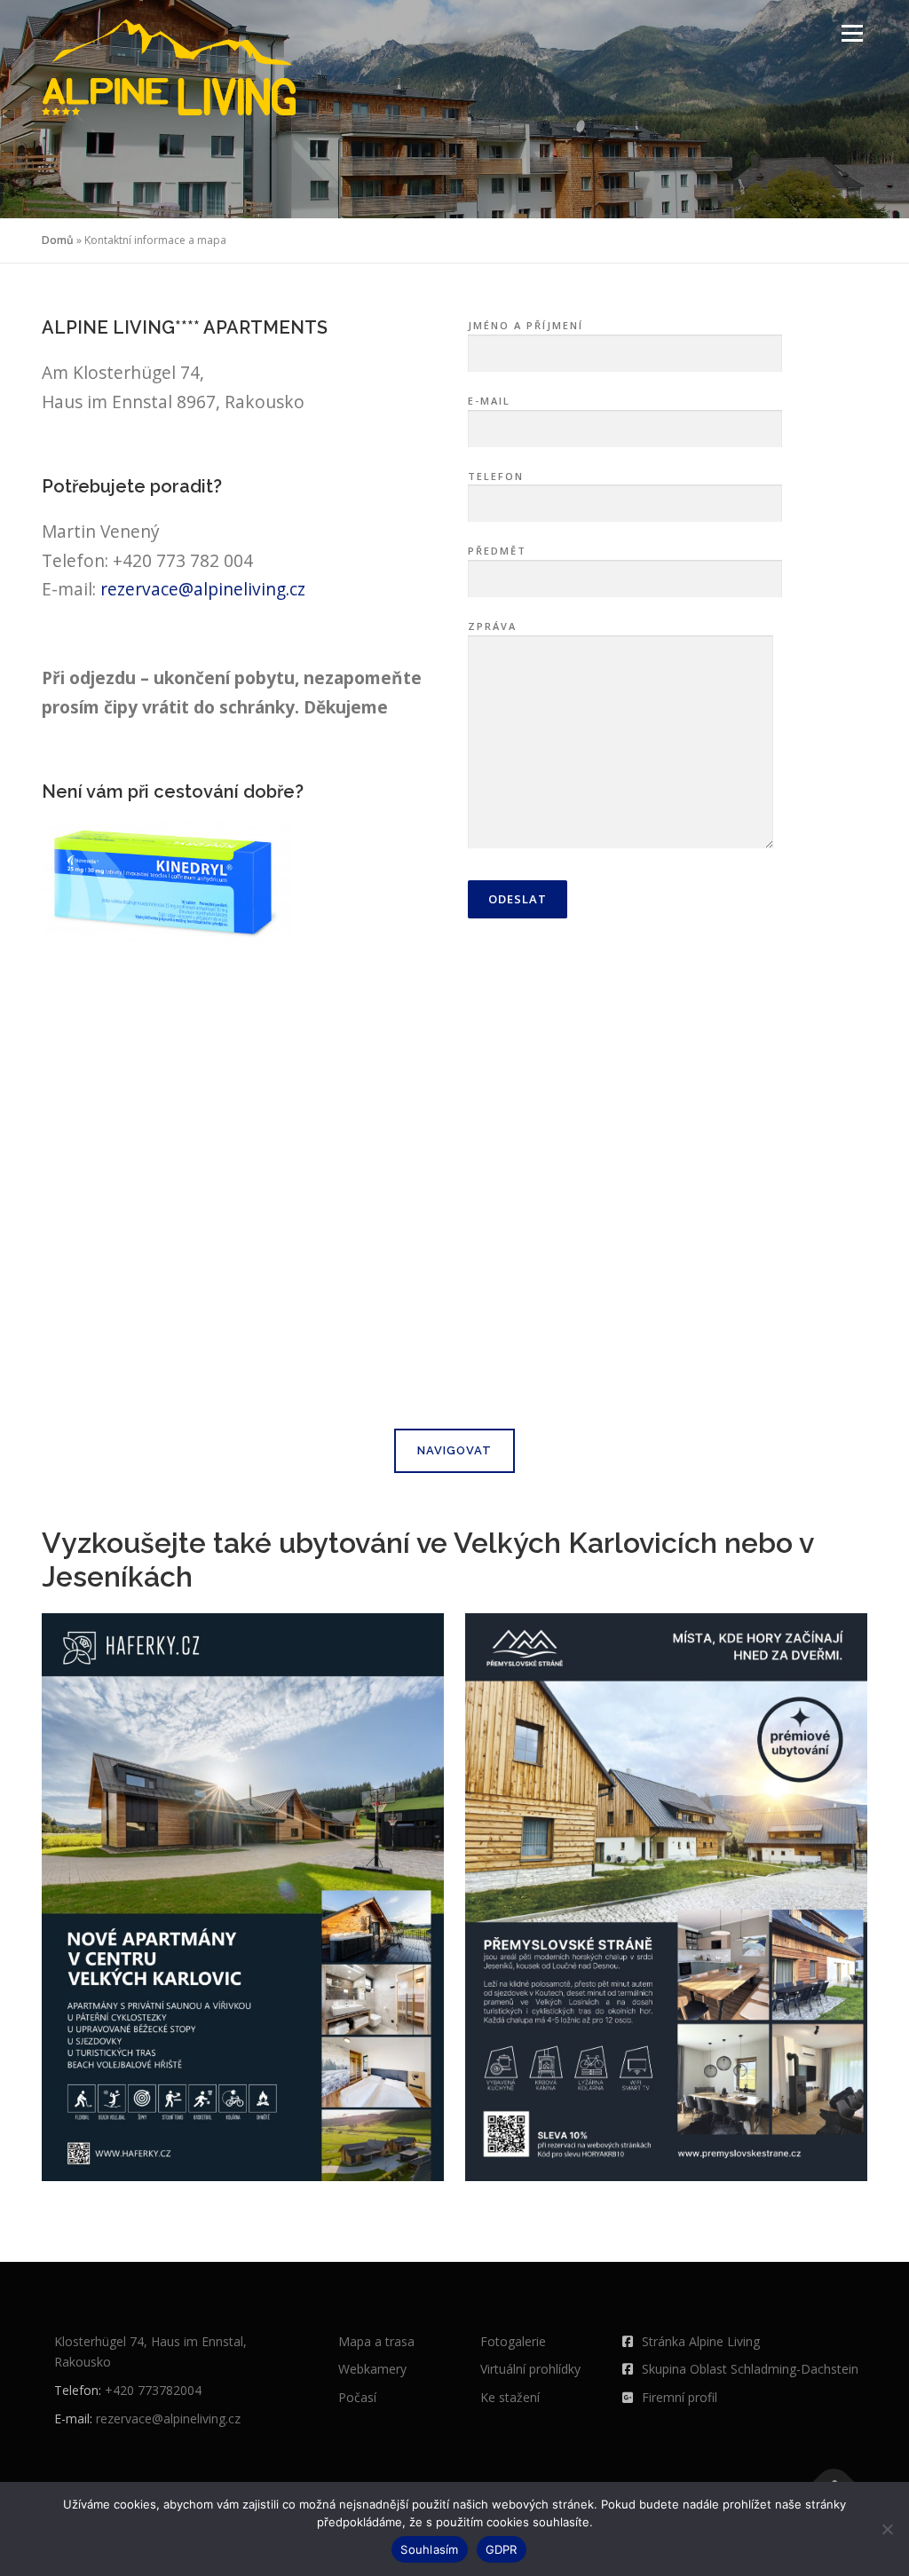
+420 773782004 (153, 2390)
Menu (852, 33)
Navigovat (454, 1450)
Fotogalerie (513, 2341)
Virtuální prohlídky (530, 2369)
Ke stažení (510, 2397)
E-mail (489, 401)
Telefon (496, 476)
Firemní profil (680, 2397)
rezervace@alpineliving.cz (203, 589)
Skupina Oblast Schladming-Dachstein (750, 2369)
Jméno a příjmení (526, 325)
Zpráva (492, 626)
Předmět (497, 551)
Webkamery (372, 2369)
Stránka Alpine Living (701, 2341)
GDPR (502, 2549)
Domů (58, 240)
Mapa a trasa (376, 2341)
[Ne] (887, 2529)
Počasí (357, 2397)
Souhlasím (429, 2549)
